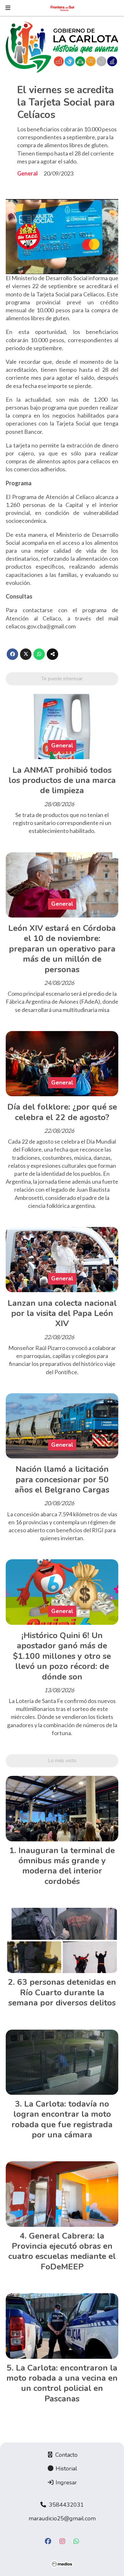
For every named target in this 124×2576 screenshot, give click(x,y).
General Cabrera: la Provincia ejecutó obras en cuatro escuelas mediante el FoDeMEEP (62, 2251)
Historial (66, 2469)
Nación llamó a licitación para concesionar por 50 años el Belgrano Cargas (62, 1479)
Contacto (66, 2455)
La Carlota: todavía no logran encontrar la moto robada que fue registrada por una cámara (62, 2119)
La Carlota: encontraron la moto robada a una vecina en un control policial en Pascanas (62, 2383)
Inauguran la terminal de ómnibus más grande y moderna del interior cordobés (67, 1866)
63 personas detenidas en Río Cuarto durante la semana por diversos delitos (62, 1992)
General (28, 173)
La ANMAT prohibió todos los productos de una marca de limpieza (62, 780)
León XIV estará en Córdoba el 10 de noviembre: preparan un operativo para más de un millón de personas (62, 949)
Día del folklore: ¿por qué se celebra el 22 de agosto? (62, 1112)
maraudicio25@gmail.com (62, 2518)
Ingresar (65, 2483)
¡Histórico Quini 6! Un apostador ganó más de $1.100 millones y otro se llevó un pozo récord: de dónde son (62, 1656)
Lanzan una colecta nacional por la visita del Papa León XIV (62, 1313)
